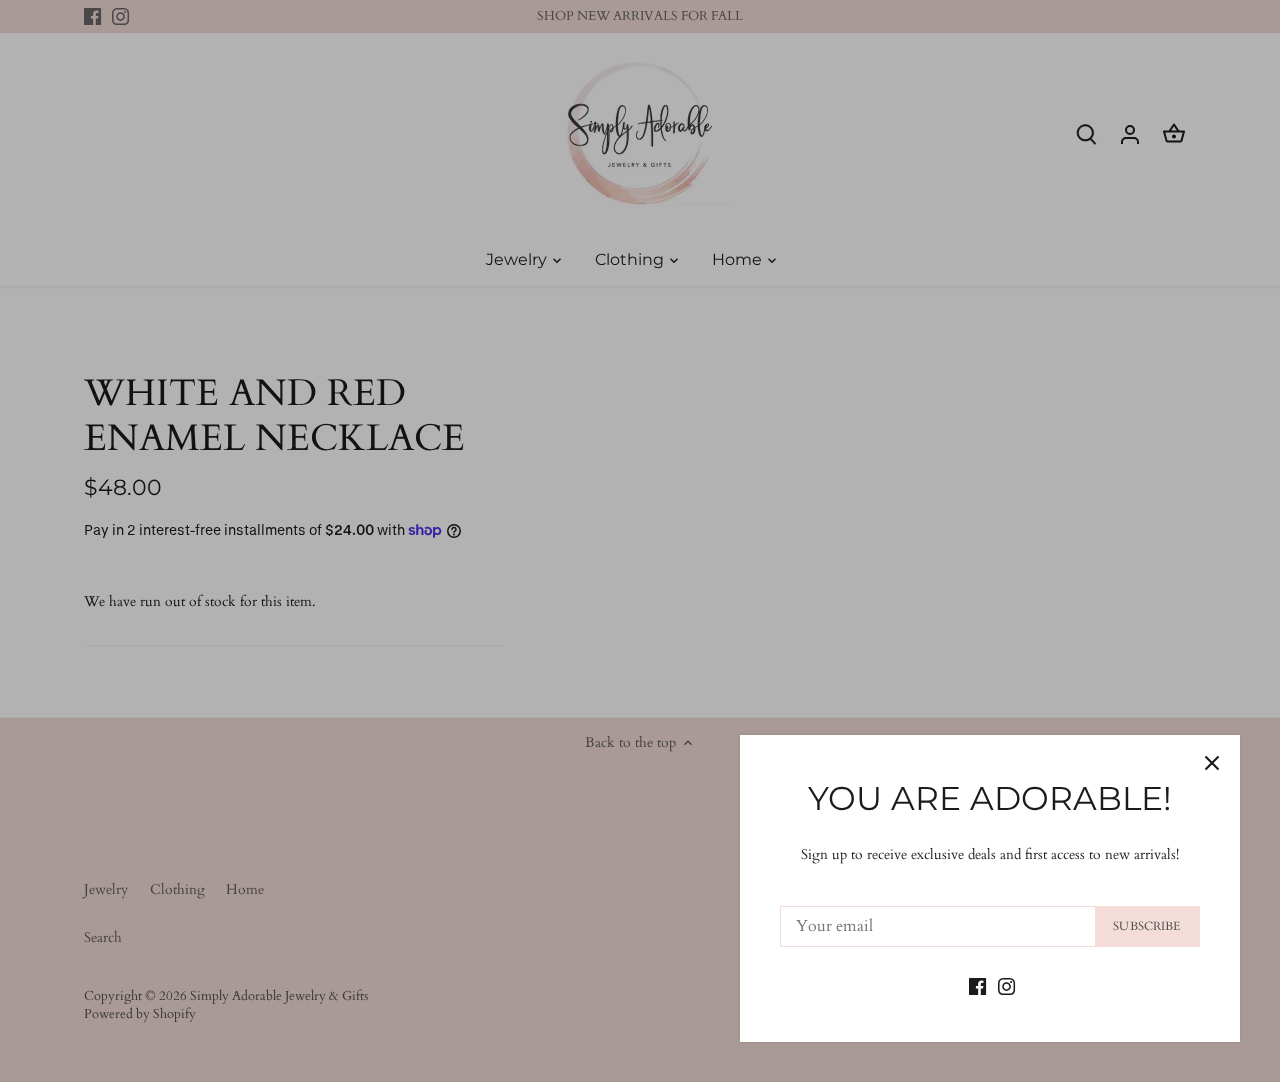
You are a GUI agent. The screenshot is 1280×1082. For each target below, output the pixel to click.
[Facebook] (977, 985)
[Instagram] (1006, 985)
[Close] (1212, 763)
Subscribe (1146, 926)
